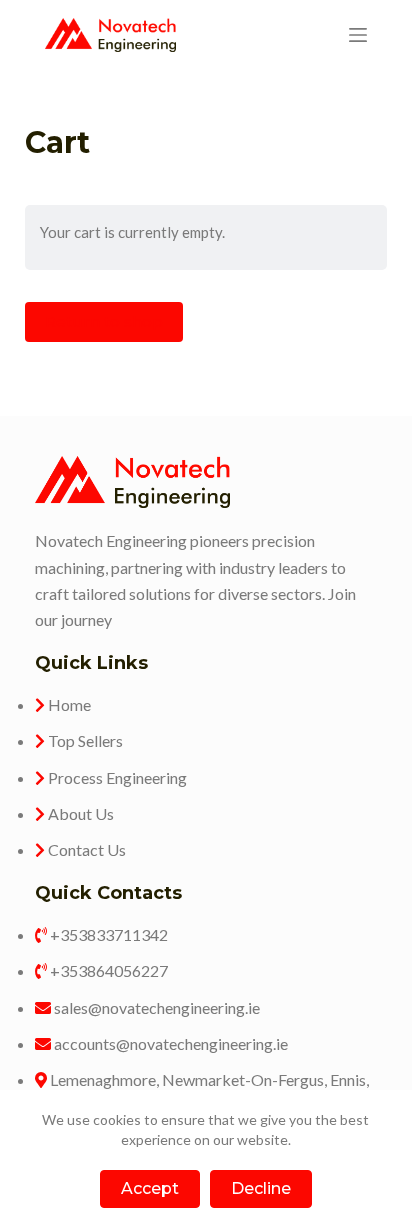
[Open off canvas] (358, 35)
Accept (150, 1188)
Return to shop (104, 321)
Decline (261, 1188)
